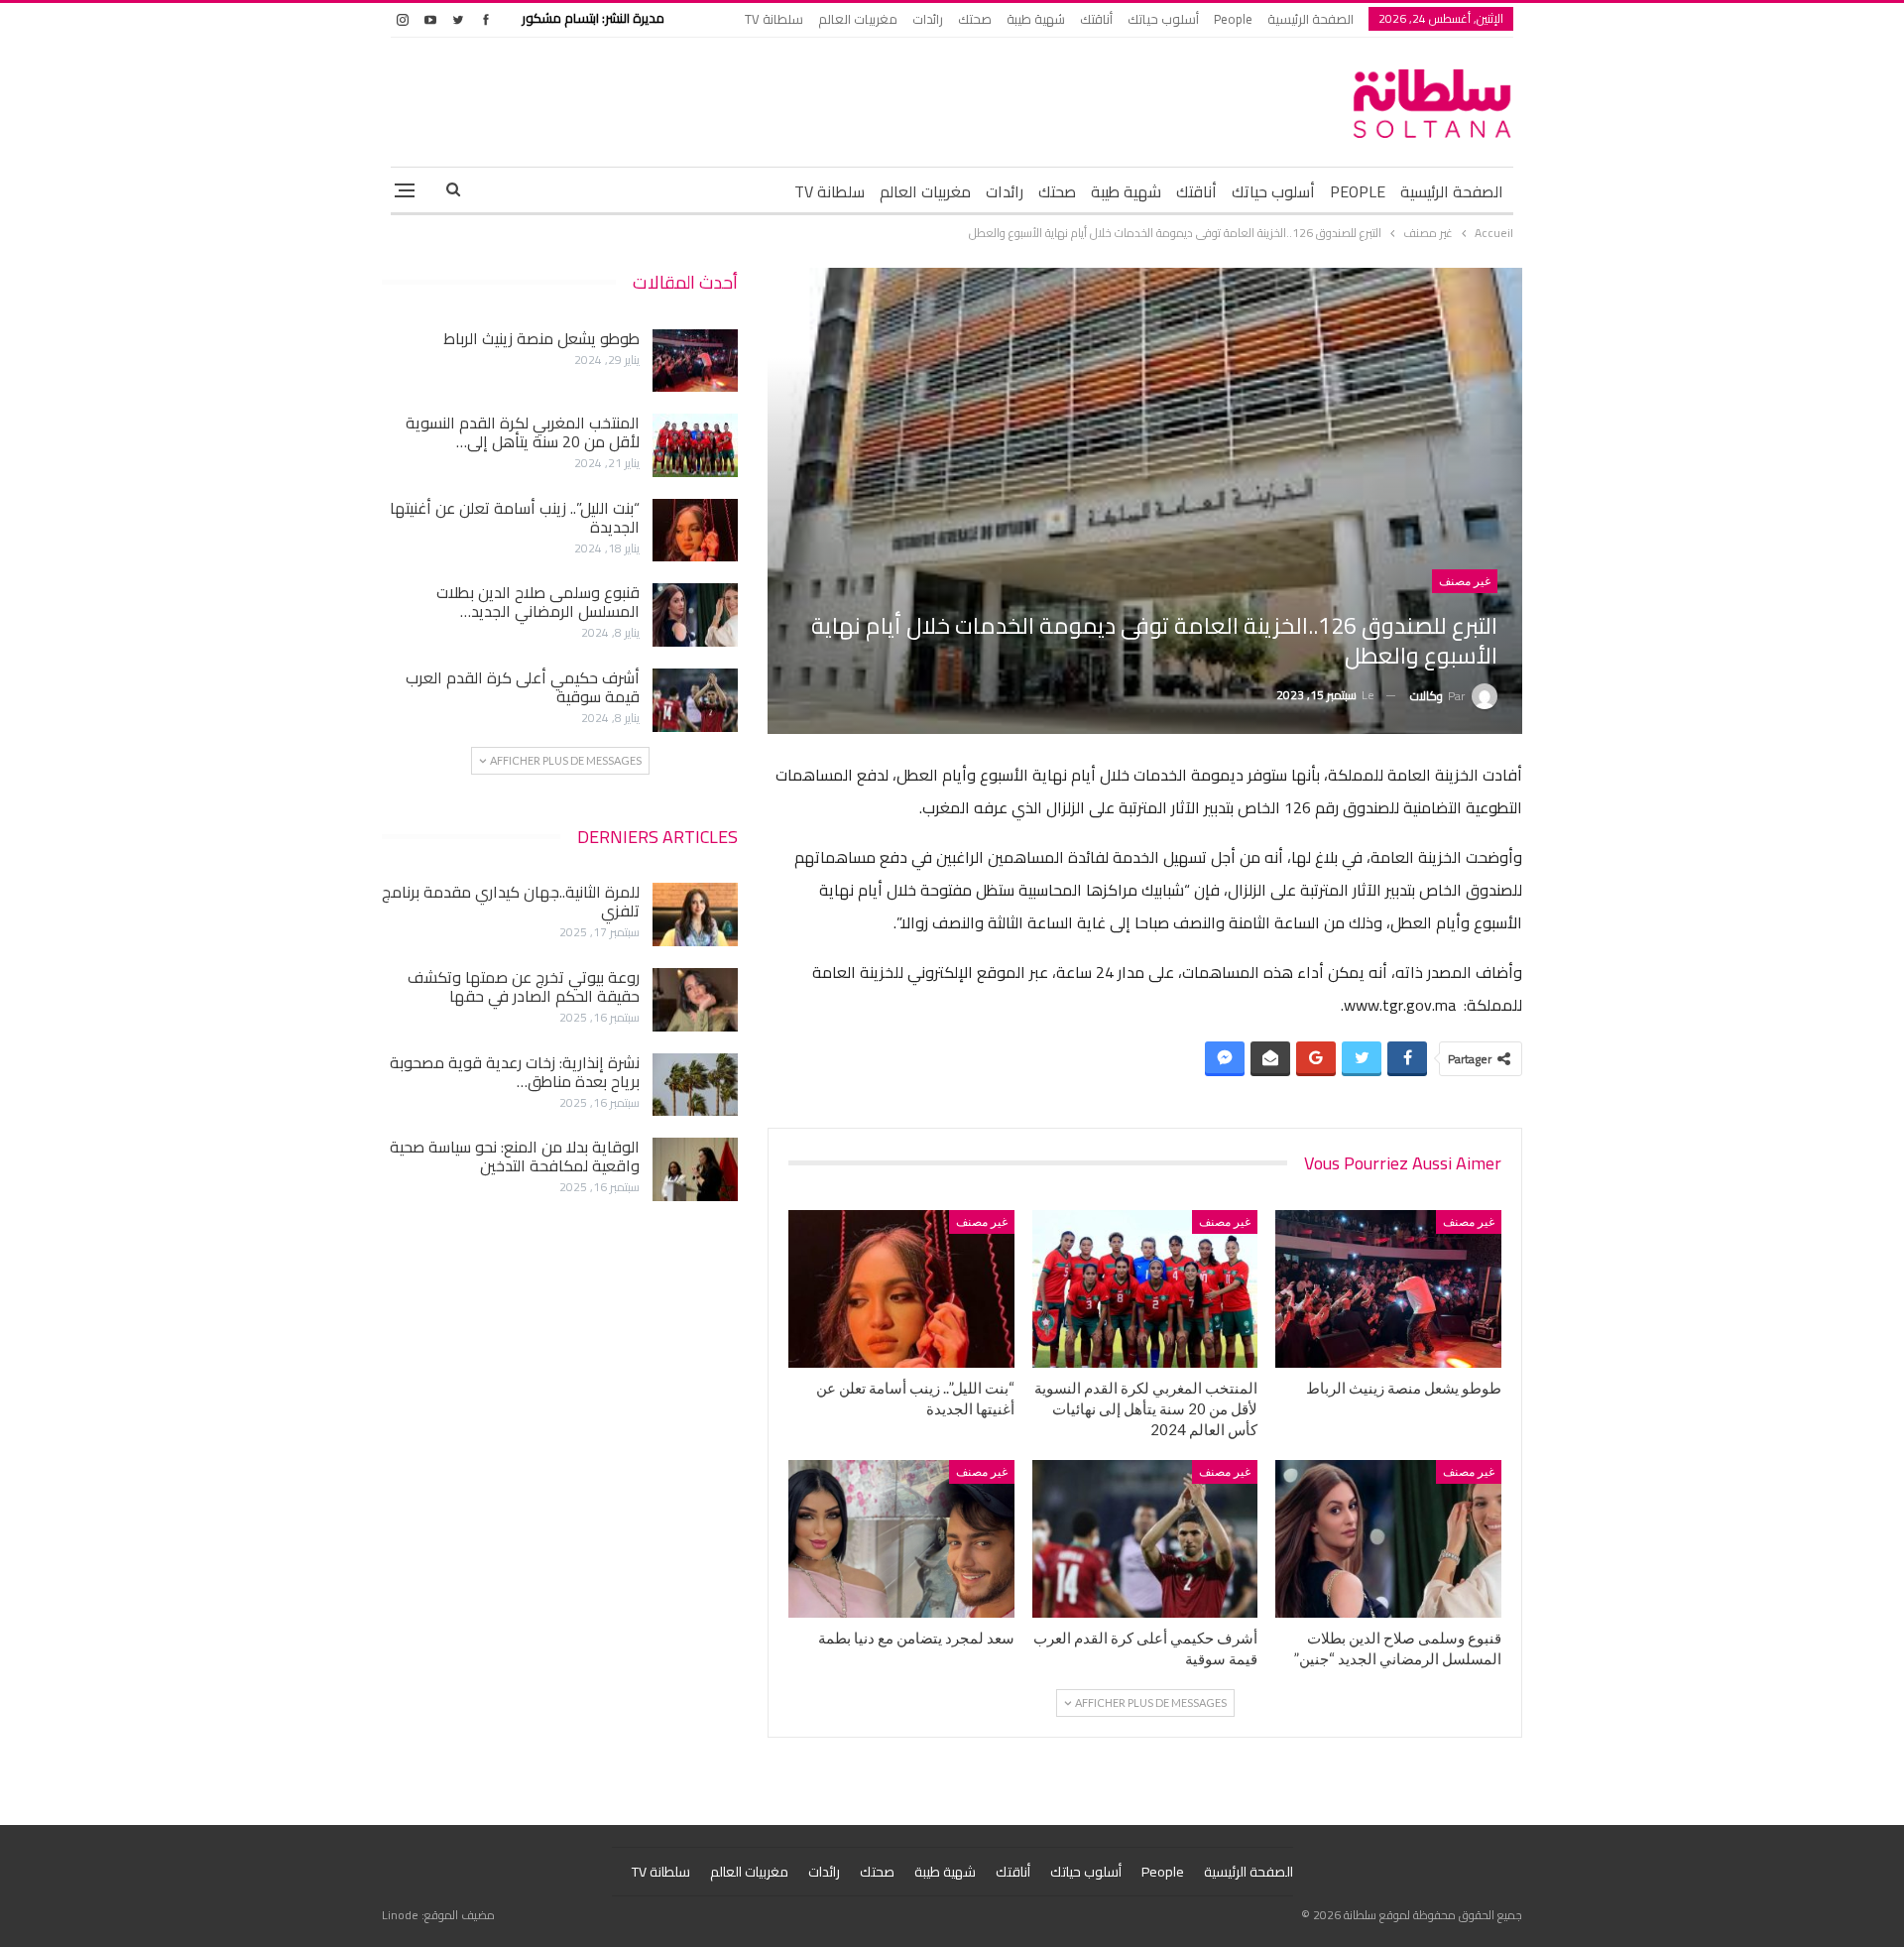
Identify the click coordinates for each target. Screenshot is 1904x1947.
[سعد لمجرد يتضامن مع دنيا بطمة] (901, 1539)
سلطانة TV (774, 19)
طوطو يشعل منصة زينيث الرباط (541, 338)
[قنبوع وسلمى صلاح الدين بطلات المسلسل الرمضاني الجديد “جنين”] (1388, 1539)
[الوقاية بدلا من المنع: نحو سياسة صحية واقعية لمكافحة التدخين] (695, 1169)
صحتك (975, 19)
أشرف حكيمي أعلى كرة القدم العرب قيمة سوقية (523, 687)
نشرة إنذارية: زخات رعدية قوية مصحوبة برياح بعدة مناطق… (515, 1072)
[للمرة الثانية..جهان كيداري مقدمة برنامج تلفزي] (695, 914)
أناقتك (1096, 19)
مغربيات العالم (858, 19)
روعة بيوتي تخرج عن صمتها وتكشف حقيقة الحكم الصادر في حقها (524, 986)
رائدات (928, 19)
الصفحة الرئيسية (1310, 19)
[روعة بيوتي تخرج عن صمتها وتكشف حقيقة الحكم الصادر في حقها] (695, 1000)
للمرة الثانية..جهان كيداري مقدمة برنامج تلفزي (511, 901)
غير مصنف (1465, 581)
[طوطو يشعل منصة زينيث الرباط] (1388, 1289)
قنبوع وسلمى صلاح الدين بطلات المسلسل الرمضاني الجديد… (538, 602)
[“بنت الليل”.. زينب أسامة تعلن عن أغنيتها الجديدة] (901, 1289)
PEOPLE (1358, 191)
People (1233, 19)
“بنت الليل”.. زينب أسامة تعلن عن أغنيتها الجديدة (515, 517)
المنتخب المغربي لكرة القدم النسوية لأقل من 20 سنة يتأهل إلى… (523, 432)
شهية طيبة (1036, 19)
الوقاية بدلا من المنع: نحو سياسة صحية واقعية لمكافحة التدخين (515, 1156)
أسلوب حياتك (1163, 19)
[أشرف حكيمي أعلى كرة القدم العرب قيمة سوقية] (1145, 1539)
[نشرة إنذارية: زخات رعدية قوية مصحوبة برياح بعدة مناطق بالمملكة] (695, 1085)
